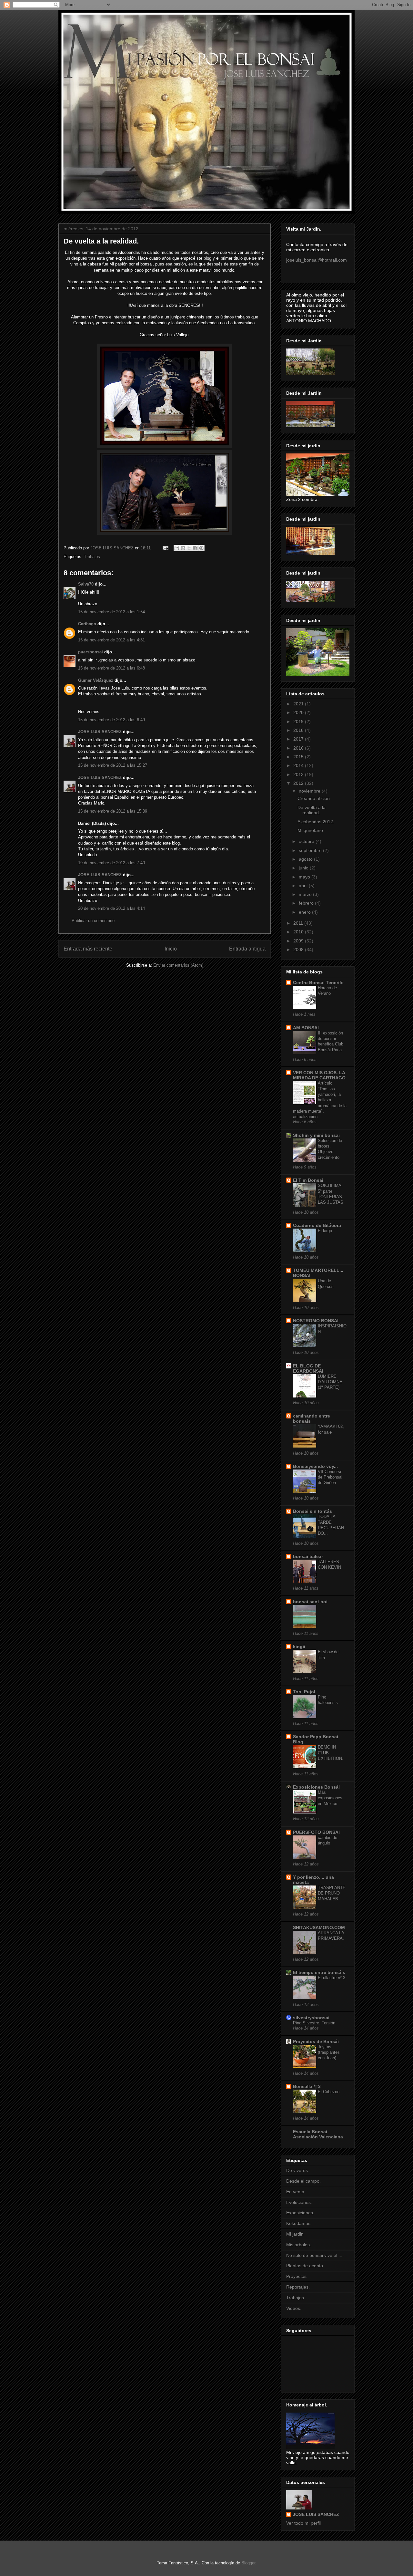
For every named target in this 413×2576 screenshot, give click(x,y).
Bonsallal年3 (307, 2086)
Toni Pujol (304, 1692)
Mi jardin (295, 2234)
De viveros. (298, 2170)
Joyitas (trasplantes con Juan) (329, 2052)
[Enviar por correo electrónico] (177, 548)
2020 (299, 712)
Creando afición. (314, 798)
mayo (305, 877)
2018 (299, 730)
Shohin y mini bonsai (316, 1135)
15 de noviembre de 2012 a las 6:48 (111, 668)
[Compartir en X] (189, 548)
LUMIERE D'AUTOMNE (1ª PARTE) (330, 1382)
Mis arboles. (299, 2245)
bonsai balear (308, 1556)
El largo (325, 1231)
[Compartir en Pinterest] (201, 548)
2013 (299, 774)
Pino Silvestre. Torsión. (315, 2023)
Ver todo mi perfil (303, 2523)
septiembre (311, 850)
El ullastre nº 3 (332, 1978)
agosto (306, 859)
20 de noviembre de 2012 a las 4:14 (111, 908)
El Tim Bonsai (308, 1180)
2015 (299, 757)
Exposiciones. (300, 2213)
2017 (299, 739)
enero (305, 912)
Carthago (87, 624)
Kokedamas (298, 2223)
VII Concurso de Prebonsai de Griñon (330, 1477)
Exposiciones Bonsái (316, 1787)
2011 (299, 923)
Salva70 (86, 584)
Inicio (171, 949)
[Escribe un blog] (183, 548)
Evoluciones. (299, 2202)
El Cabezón (329, 2092)
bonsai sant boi (310, 1602)
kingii (299, 1646)
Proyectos (296, 2276)
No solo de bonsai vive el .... (315, 2255)
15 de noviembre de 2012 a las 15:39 (113, 811)
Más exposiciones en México (330, 1798)
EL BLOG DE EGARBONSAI (308, 1368)
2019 (299, 722)
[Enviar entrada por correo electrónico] (165, 548)
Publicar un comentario (93, 921)
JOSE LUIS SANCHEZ (100, 732)
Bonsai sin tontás (312, 1511)
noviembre (310, 791)
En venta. (296, 2192)
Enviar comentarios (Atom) (178, 965)
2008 (299, 950)
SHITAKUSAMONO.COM (319, 1927)
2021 (299, 704)
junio (304, 868)
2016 (299, 748)
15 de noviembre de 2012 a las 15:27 (113, 765)
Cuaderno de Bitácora (317, 1225)
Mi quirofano (310, 830)
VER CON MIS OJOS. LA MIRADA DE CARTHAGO (319, 1075)
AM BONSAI (306, 1028)
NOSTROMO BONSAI (316, 1321)
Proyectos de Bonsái (316, 2041)
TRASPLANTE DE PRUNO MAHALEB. (332, 1893)
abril (304, 886)
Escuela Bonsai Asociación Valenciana (318, 2134)
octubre (307, 841)
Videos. (294, 2308)
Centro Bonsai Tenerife (318, 982)
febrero (307, 903)
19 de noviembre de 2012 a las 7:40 (111, 863)
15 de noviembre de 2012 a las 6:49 (111, 720)
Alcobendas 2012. (316, 822)
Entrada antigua (247, 949)
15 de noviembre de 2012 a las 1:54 (111, 612)
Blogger (248, 2563)
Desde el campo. (303, 2181)
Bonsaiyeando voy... (315, 1466)
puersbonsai (91, 652)
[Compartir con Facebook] (195, 548)
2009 (299, 941)
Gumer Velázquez (96, 680)
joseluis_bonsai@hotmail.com (317, 260)
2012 (299, 783)
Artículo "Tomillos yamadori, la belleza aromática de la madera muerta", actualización (320, 1100)
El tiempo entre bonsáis (319, 1972)
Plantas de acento (305, 2266)
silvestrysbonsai (311, 2018)
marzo (306, 894)
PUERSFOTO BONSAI (316, 1832)
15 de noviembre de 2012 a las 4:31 (111, 640)
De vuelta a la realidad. (312, 810)
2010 (299, 932)
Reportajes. (298, 2287)
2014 (299, 765)
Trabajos (92, 557)
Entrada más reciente (88, 949)
